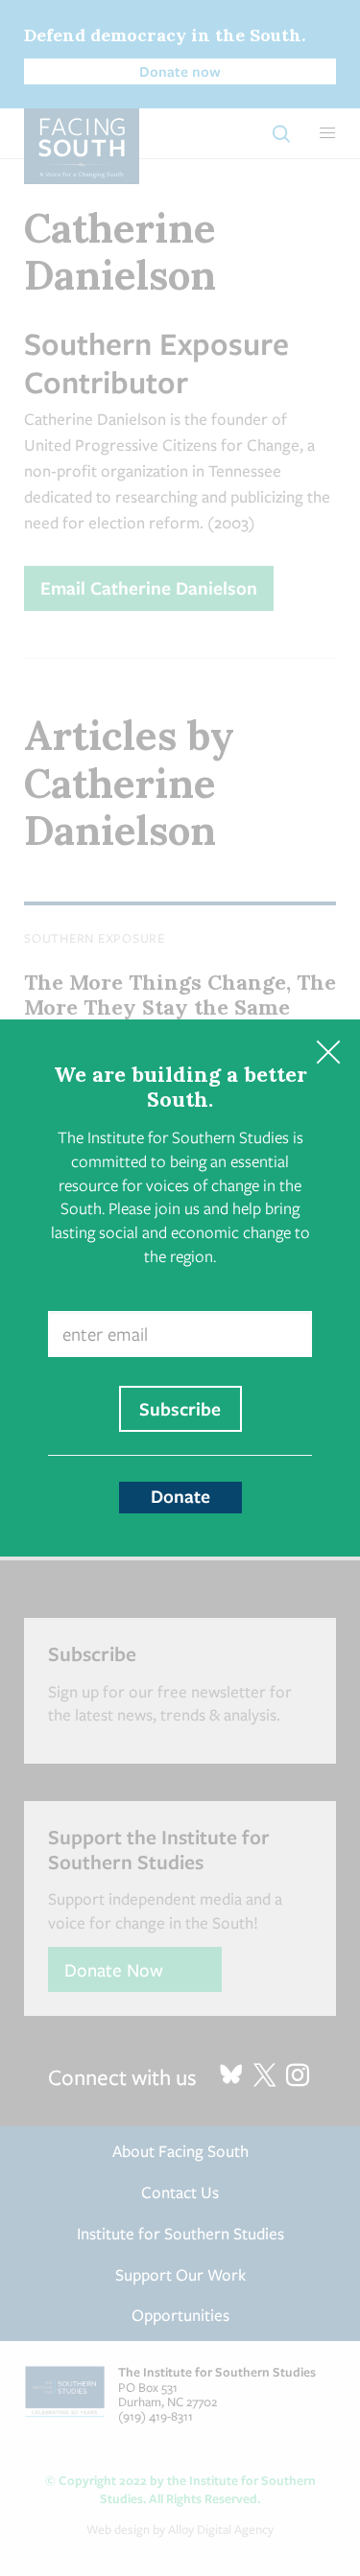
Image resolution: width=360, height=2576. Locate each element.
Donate (180, 1496)
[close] (328, 1052)
